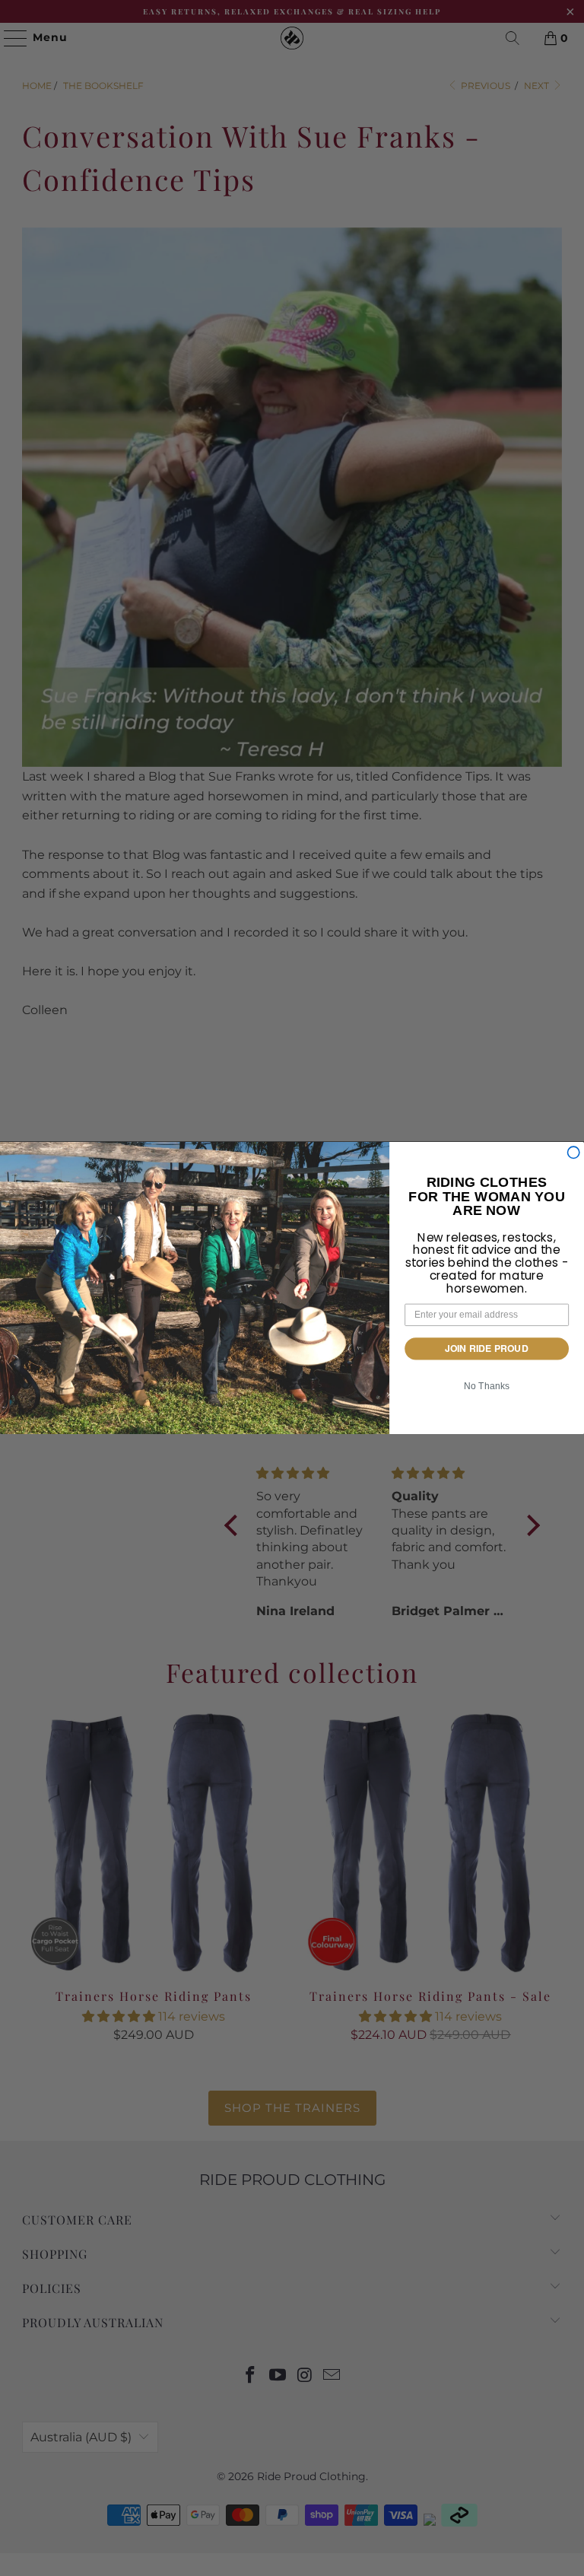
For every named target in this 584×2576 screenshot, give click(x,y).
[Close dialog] (573, 1152)
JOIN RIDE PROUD (487, 1348)
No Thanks (487, 1386)
